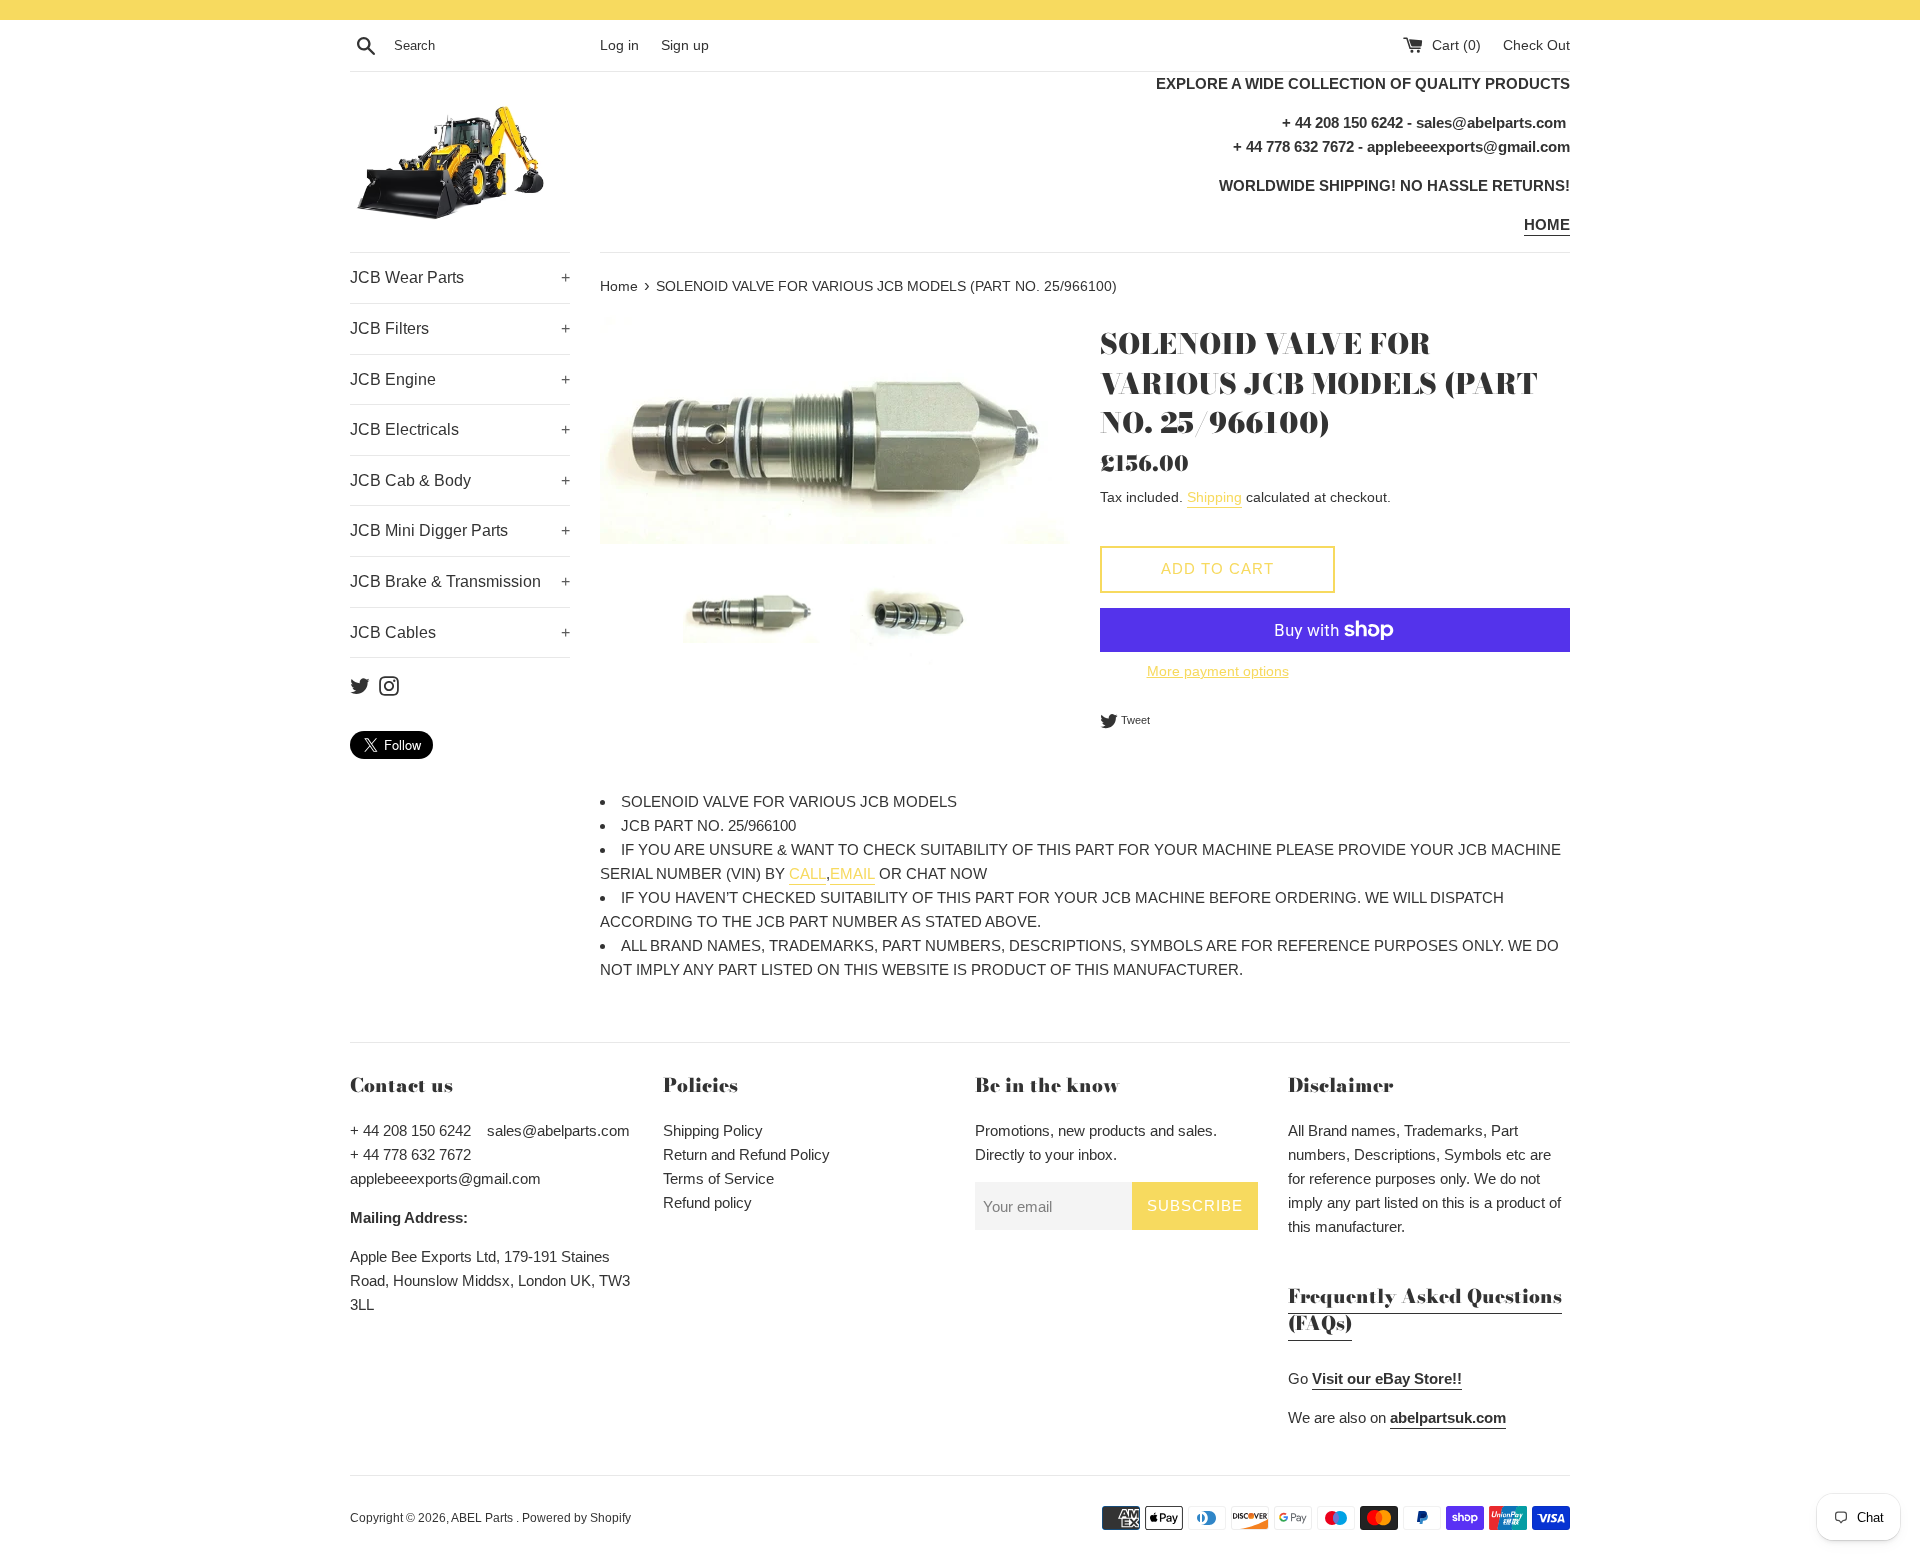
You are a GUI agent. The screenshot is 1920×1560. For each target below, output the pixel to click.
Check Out (1536, 45)
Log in (619, 45)
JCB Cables (460, 632)
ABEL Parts (483, 1518)
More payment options (1218, 671)
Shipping (1214, 497)
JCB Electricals (460, 429)
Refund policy (707, 1202)
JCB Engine (460, 379)
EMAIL (852, 873)
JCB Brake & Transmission (460, 581)
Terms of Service (718, 1178)
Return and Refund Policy (746, 1154)
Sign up (685, 45)
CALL (807, 873)
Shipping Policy (713, 1130)
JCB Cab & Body (460, 480)
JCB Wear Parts (460, 277)
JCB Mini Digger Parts (460, 530)
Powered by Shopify (576, 1518)
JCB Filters (460, 328)
